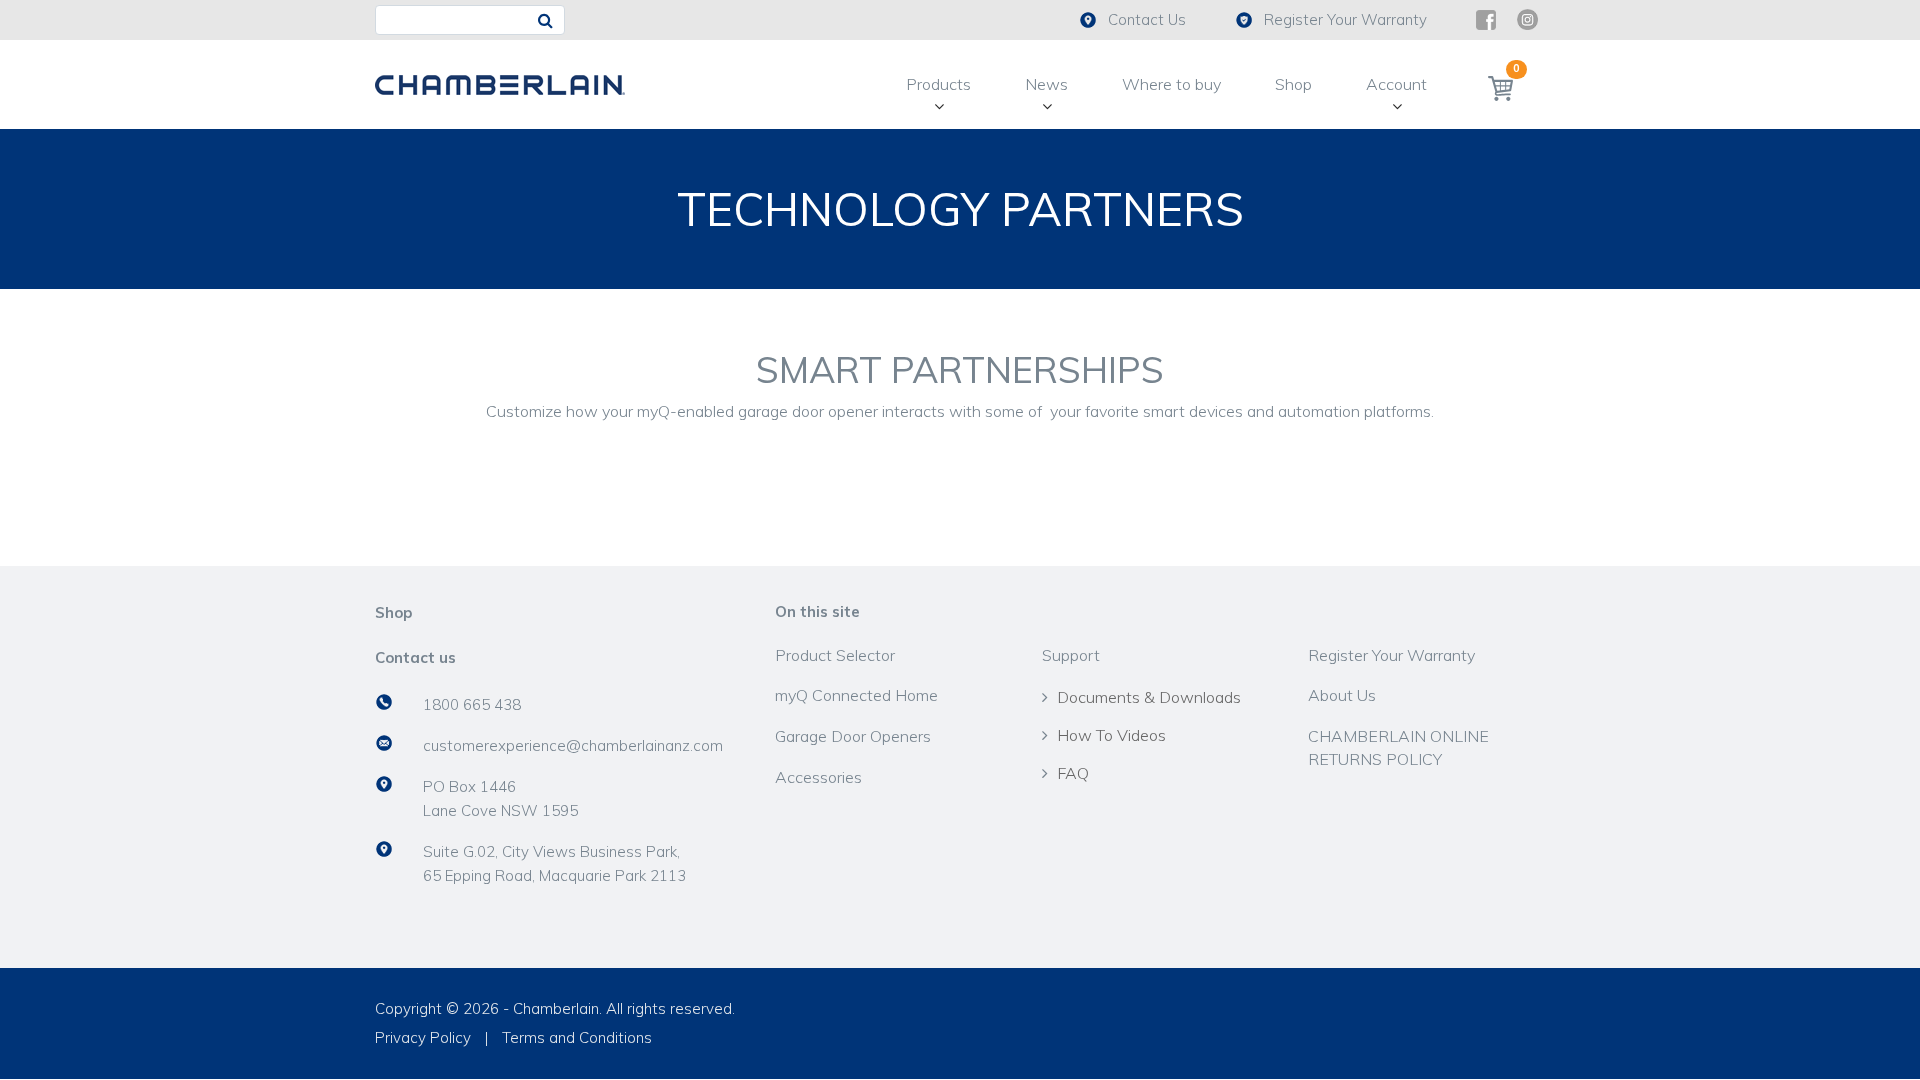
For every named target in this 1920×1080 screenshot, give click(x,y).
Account (1396, 84)
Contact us (415, 657)
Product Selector (835, 655)
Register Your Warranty (1345, 19)
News (1046, 84)
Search (549, 20)
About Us (1342, 695)
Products (938, 84)
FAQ (1073, 773)
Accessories (818, 777)
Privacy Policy (423, 1037)
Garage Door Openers (853, 736)
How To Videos (1111, 735)
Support (1071, 655)
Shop (1293, 84)
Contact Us (1147, 19)
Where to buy (1171, 84)
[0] (1500, 87)
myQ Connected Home (856, 695)
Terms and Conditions (577, 1037)
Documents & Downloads (1149, 697)
